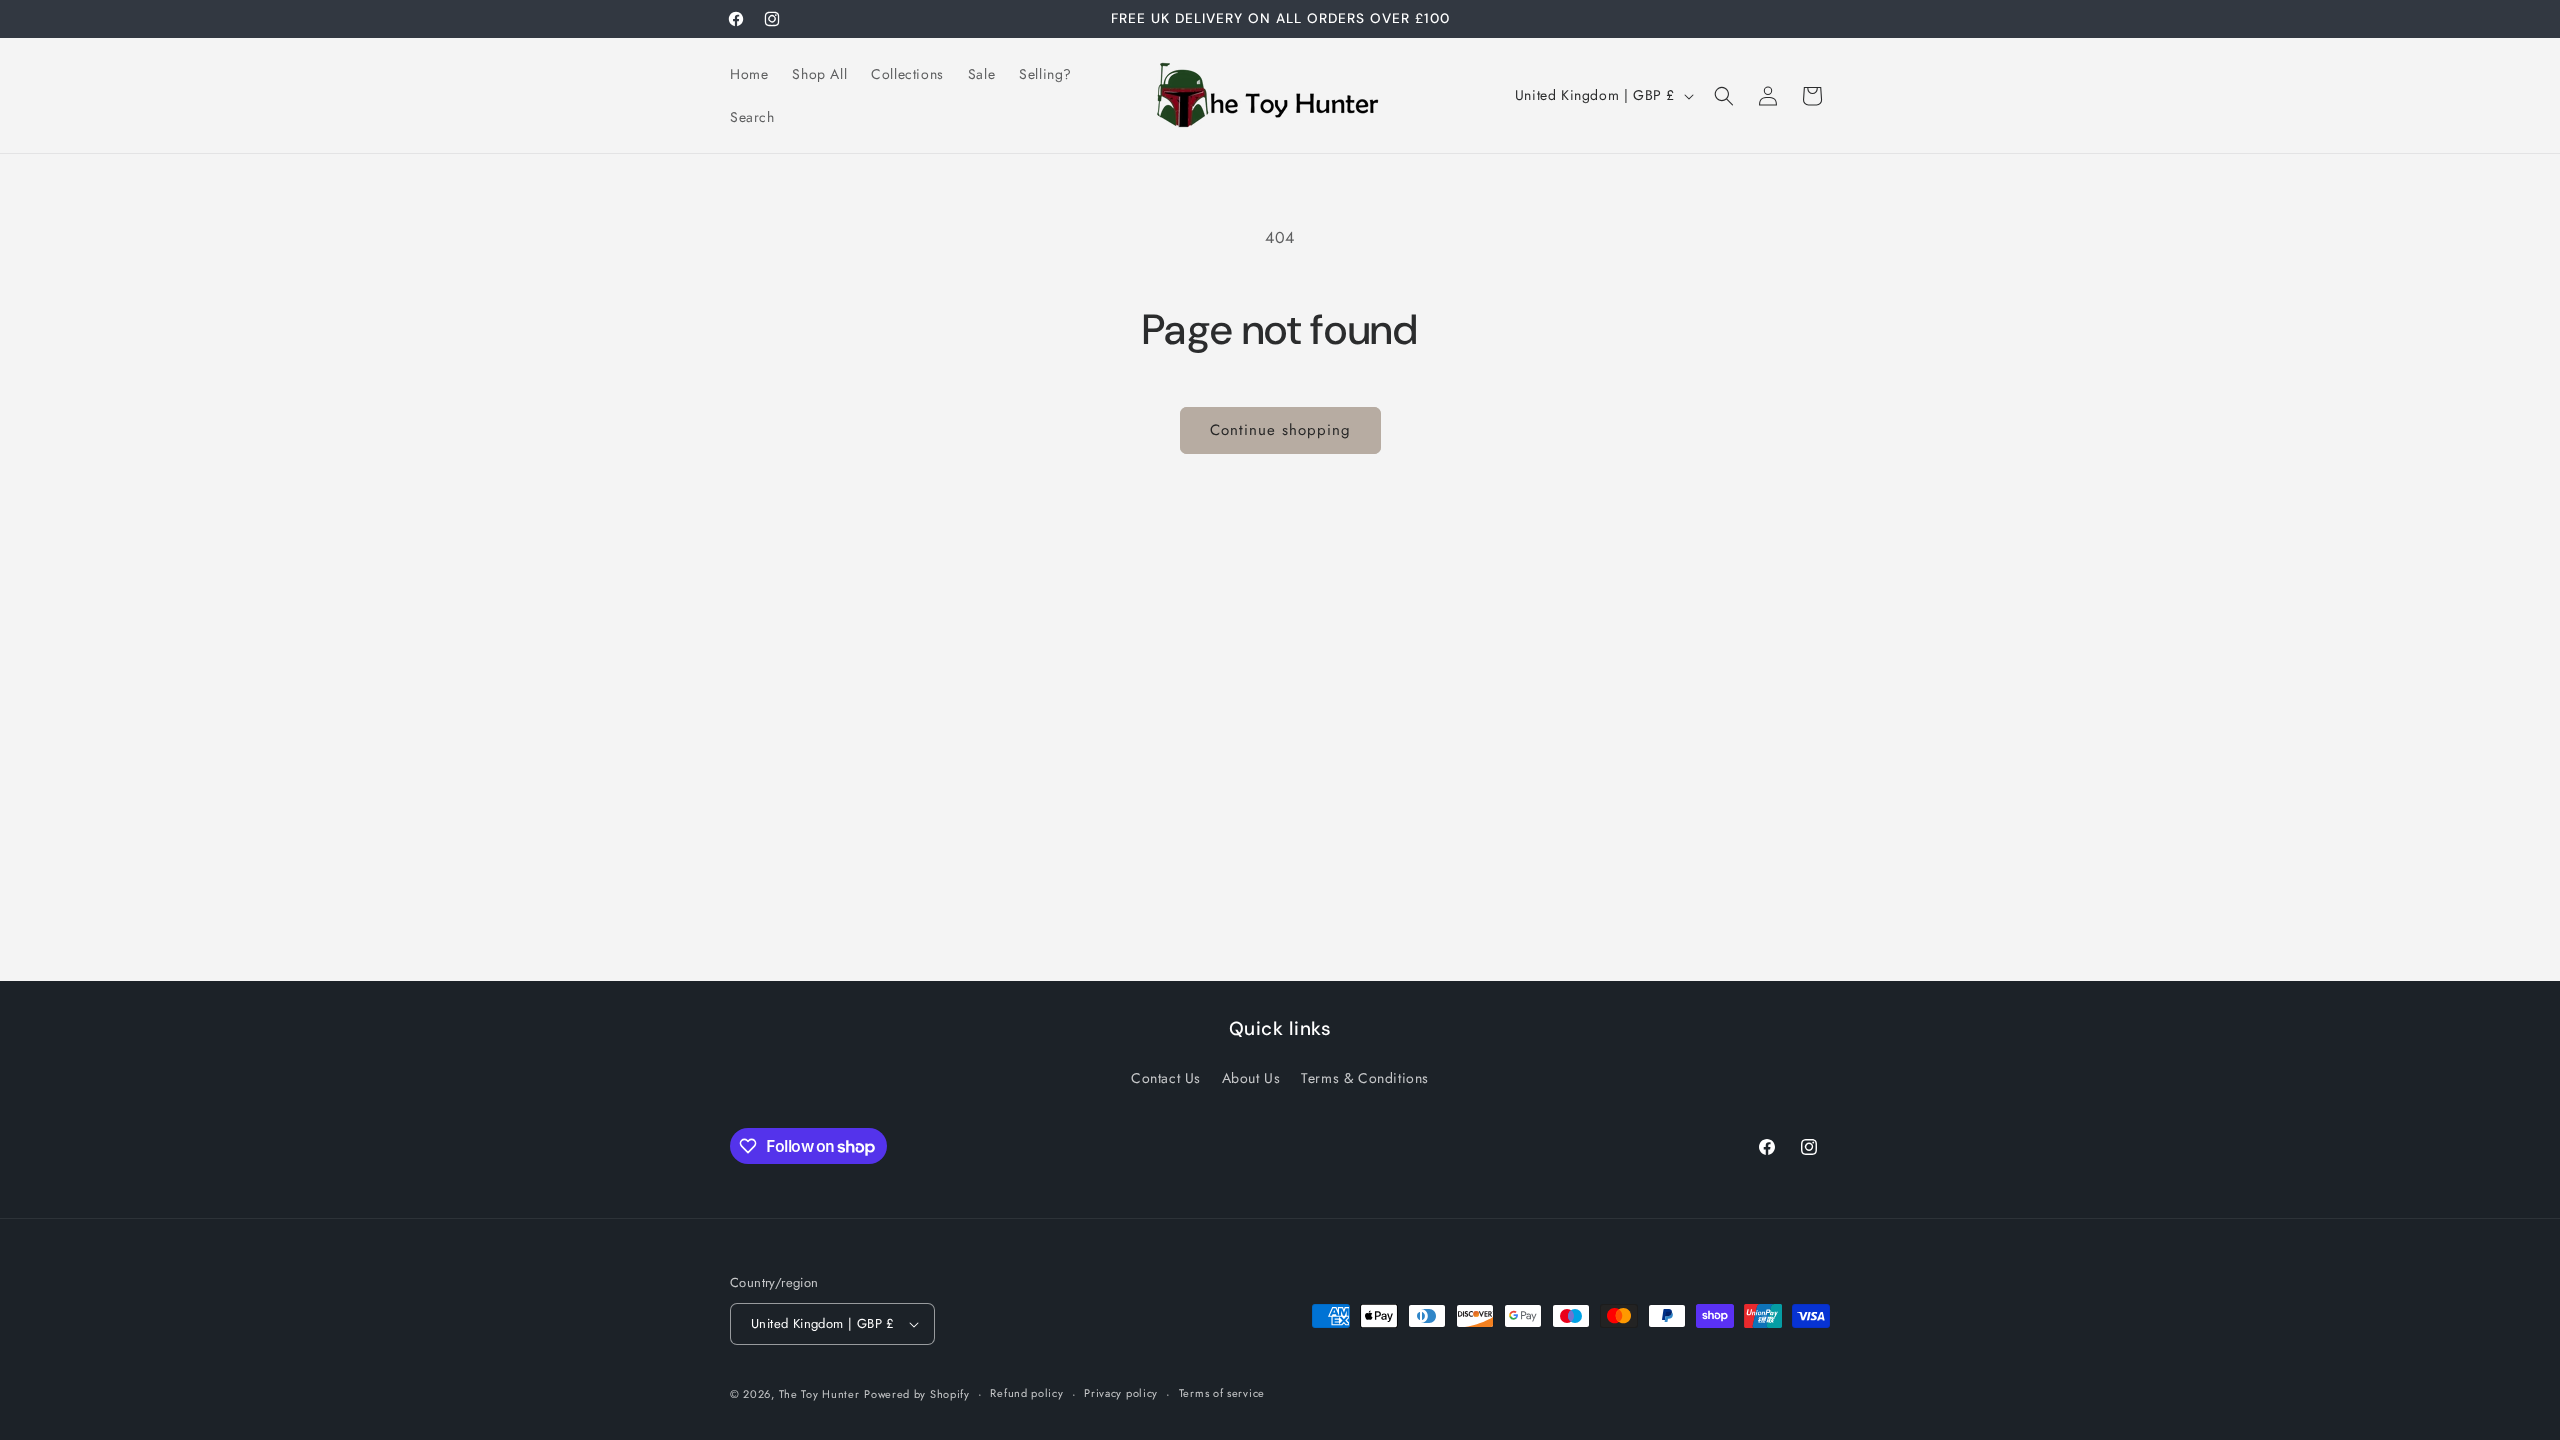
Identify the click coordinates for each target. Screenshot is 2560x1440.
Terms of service (1222, 1393)
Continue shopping (1280, 430)
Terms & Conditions (1365, 1078)
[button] (1724, 96)
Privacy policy (1121, 1393)
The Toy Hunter (819, 1394)
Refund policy (1026, 1393)
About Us (1251, 1078)
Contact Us (1166, 1078)
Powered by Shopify (917, 1394)
